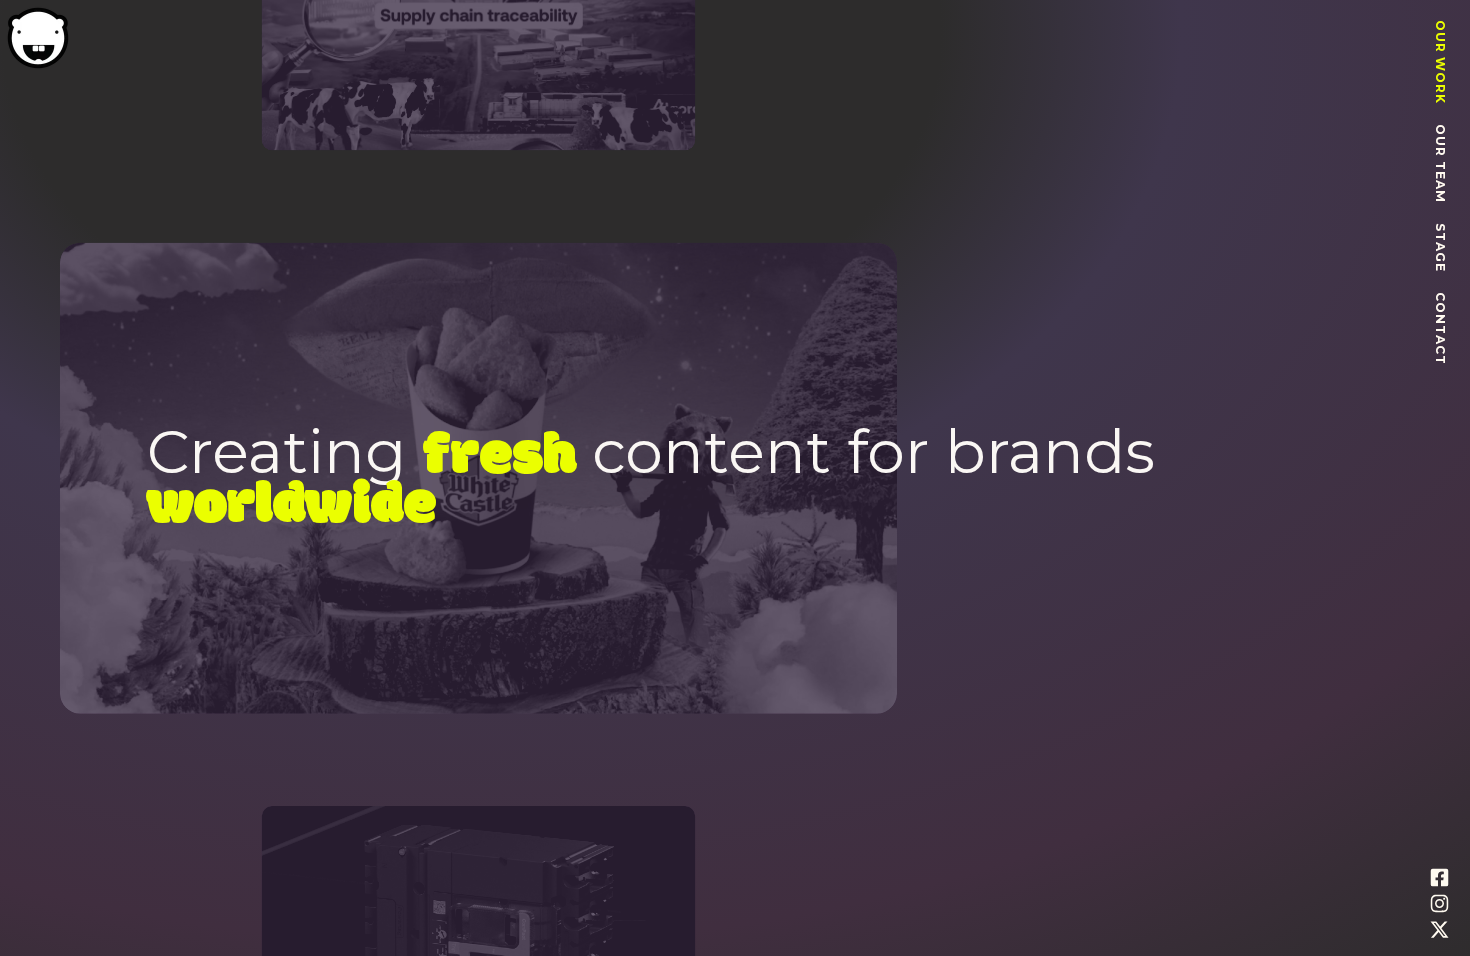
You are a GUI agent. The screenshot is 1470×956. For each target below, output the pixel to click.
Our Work (1440, 62)
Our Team (1440, 163)
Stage (1440, 247)
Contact (1440, 328)
